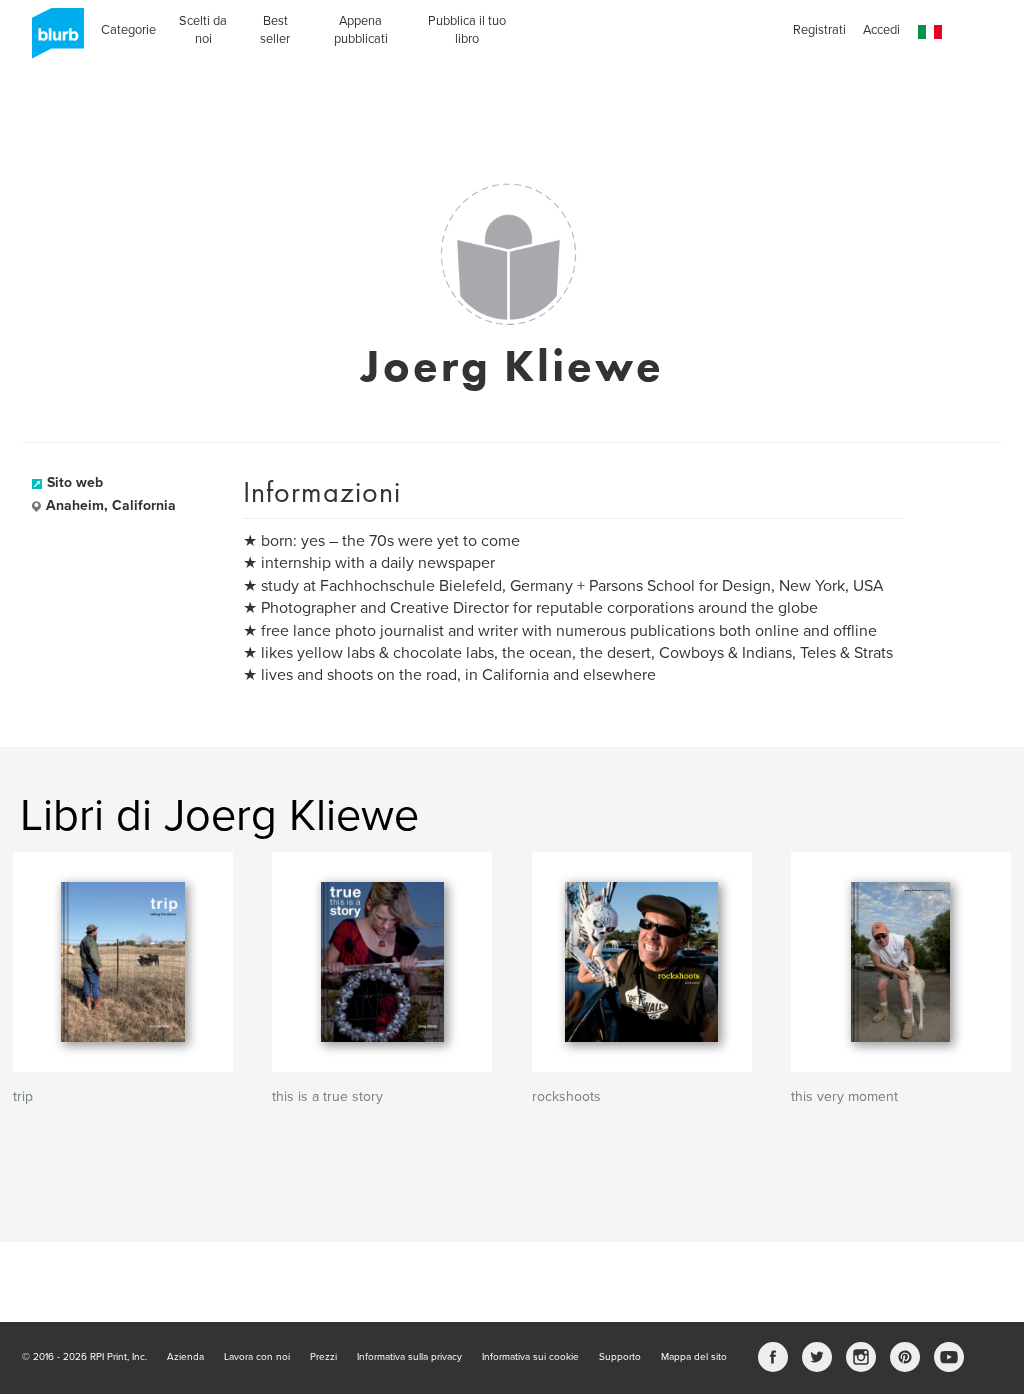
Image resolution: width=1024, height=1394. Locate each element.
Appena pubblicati (361, 30)
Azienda (185, 1357)
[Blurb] (52, 40)
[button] (930, 32)
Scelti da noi (203, 30)
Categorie (128, 30)
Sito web (75, 482)
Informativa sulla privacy (409, 1357)
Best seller (275, 30)
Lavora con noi (257, 1357)
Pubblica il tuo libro (467, 30)
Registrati (819, 30)
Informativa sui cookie (530, 1357)
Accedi (881, 30)
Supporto (620, 1357)
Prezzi (323, 1357)
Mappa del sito (694, 1357)
